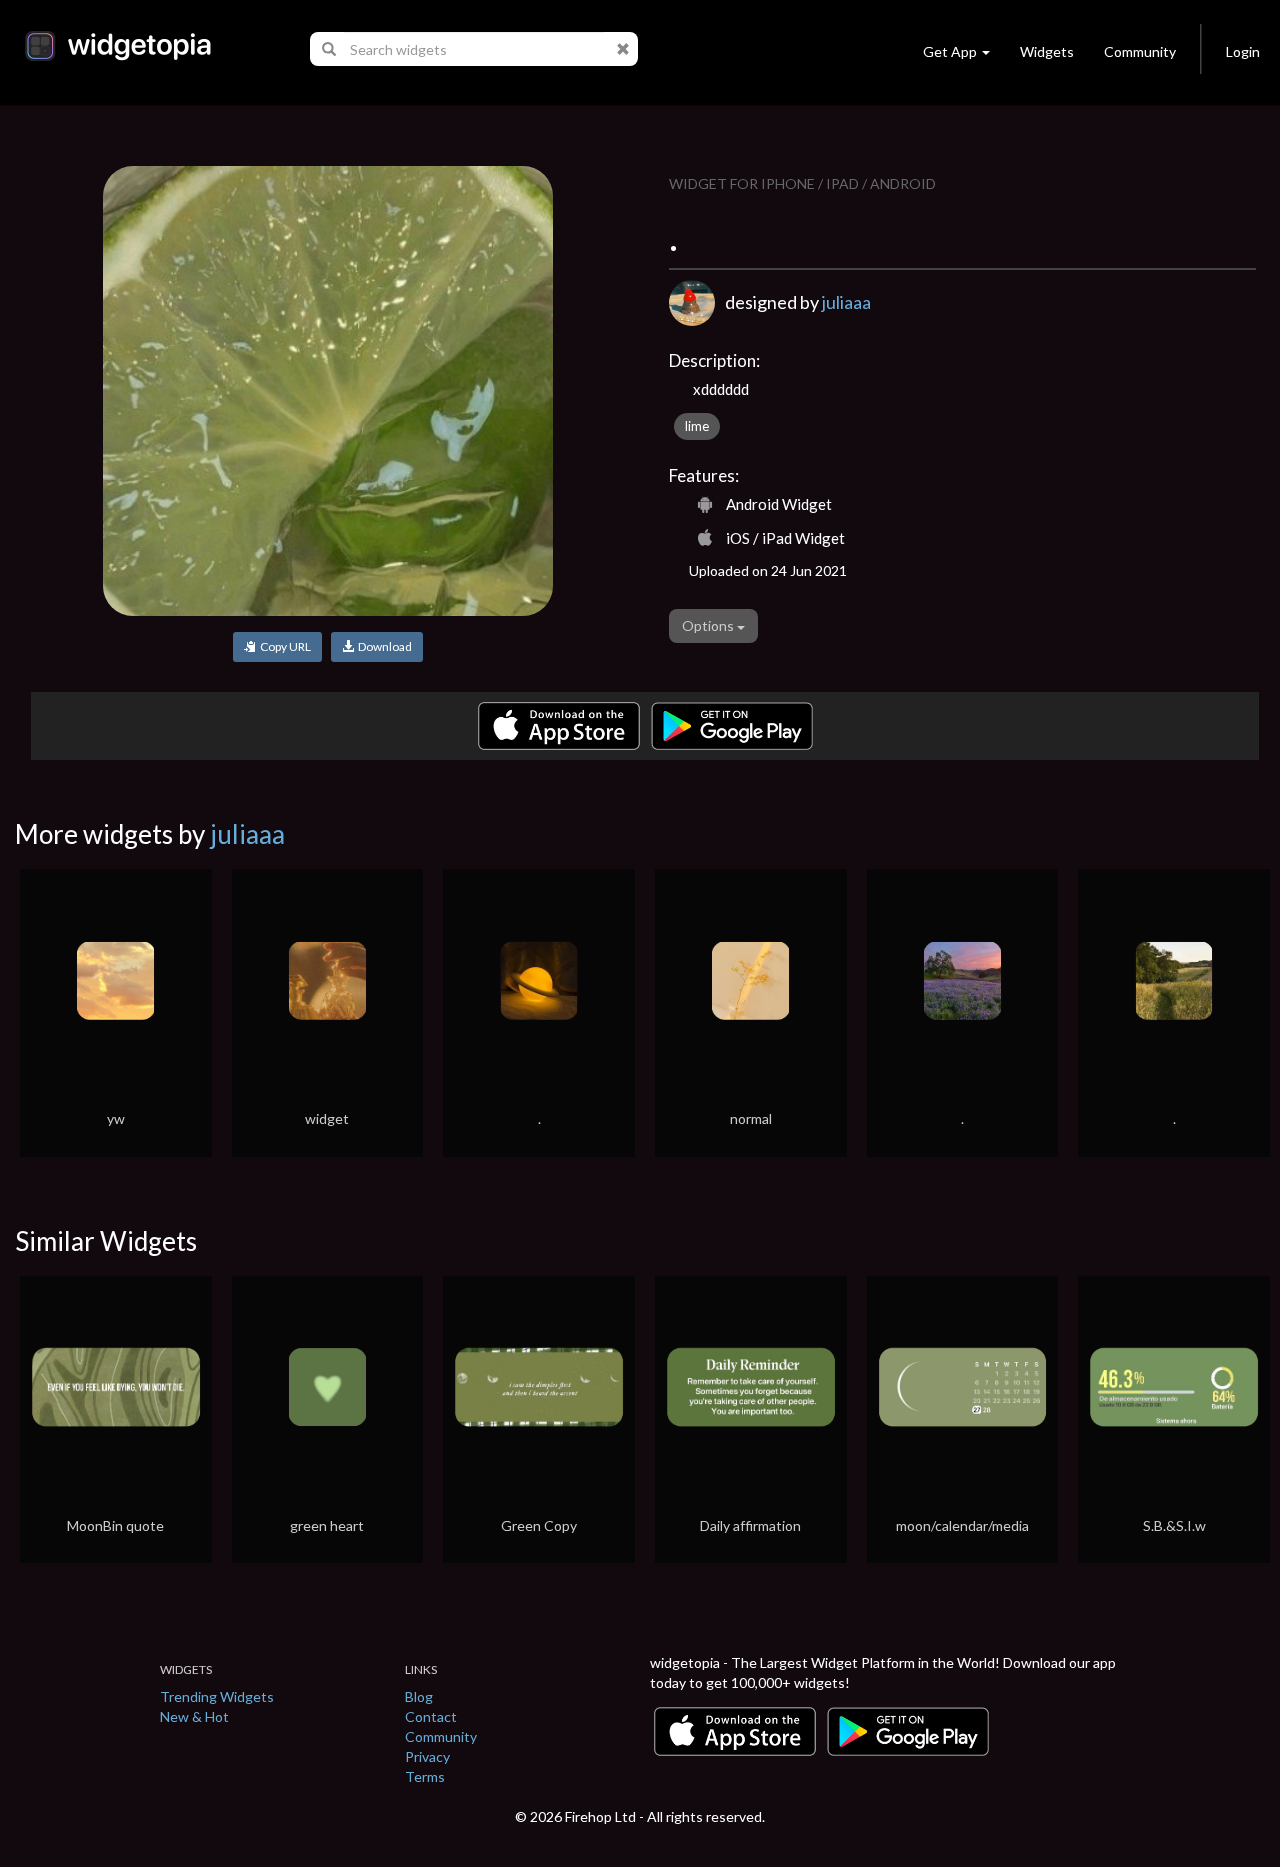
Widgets (1047, 51)
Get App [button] (950, 51)
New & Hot (194, 1716)
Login (1243, 51)
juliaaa (846, 302)
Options (709, 625)
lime (697, 426)
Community (1140, 51)
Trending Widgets (217, 1696)
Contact (431, 1716)
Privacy (427, 1756)
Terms (425, 1776)
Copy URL (283, 646)
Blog (419, 1696)
